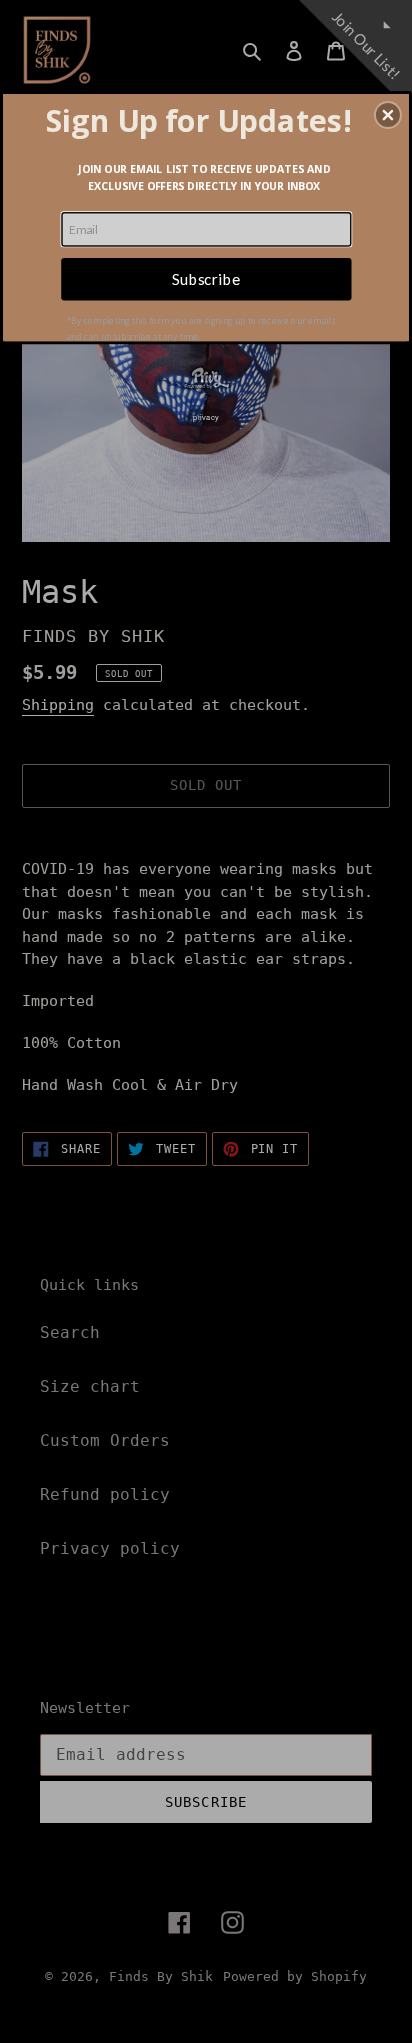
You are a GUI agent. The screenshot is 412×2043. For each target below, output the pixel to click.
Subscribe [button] (206, 278)
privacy (206, 416)
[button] (388, 115)
